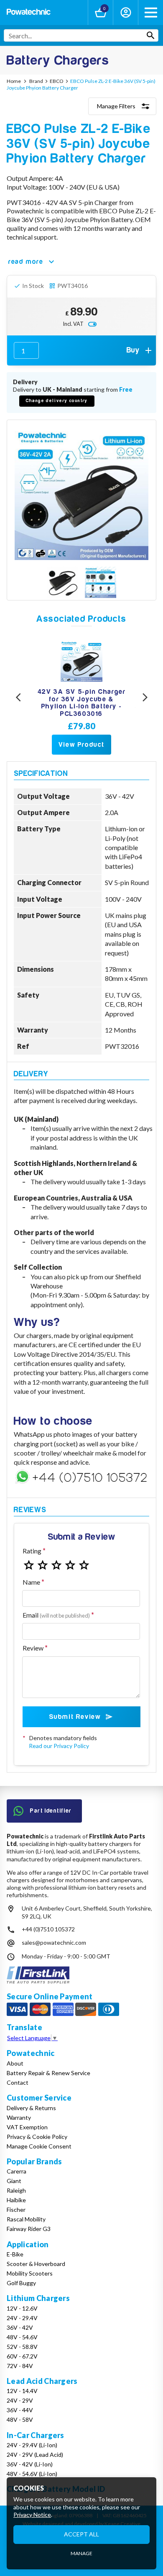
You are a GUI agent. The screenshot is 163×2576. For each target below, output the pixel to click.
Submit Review (75, 1717)
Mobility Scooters (30, 2273)
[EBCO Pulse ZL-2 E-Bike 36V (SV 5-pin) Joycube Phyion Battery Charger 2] (101, 583)
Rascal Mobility (26, 2219)
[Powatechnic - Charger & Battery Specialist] (29, 13)
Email (56, 1615)
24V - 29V (20, 2400)
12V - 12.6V (22, 2308)
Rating (32, 1551)
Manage (81, 2553)
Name (31, 1582)
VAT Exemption (27, 2127)
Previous (18, 697)
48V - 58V (20, 2420)
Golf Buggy (21, 2283)
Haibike (16, 2200)
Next (145, 697)
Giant (14, 2181)
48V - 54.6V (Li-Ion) (32, 2474)
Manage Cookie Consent (39, 2146)
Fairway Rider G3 (29, 2229)
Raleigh (16, 2190)
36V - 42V (20, 2327)
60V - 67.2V (22, 2356)
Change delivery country (57, 401)
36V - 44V (20, 2410)
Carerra (17, 2171)
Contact (18, 2082)
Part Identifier (51, 1811)
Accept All (81, 2534)
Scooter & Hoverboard (36, 2264)
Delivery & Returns (31, 2108)
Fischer (16, 2210)
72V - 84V (20, 2366)
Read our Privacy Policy (59, 1746)
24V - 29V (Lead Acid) (35, 2455)
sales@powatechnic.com (54, 1942)
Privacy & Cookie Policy (37, 2137)
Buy (133, 350)
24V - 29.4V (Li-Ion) (32, 2445)
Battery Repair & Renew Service (48, 2073)
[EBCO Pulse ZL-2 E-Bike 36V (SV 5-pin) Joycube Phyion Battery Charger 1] (62, 583)
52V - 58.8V (22, 2347)
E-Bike (15, 2254)
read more (26, 262)
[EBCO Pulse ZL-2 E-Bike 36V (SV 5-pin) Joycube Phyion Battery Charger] (81, 493)
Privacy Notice (32, 2515)
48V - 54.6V (22, 2337)
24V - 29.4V (22, 2318)
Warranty (19, 2117)
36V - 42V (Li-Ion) (30, 2464)
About (15, 2063)
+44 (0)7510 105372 (48, 1929)
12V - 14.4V (22, 2391)
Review (33, 1648)
